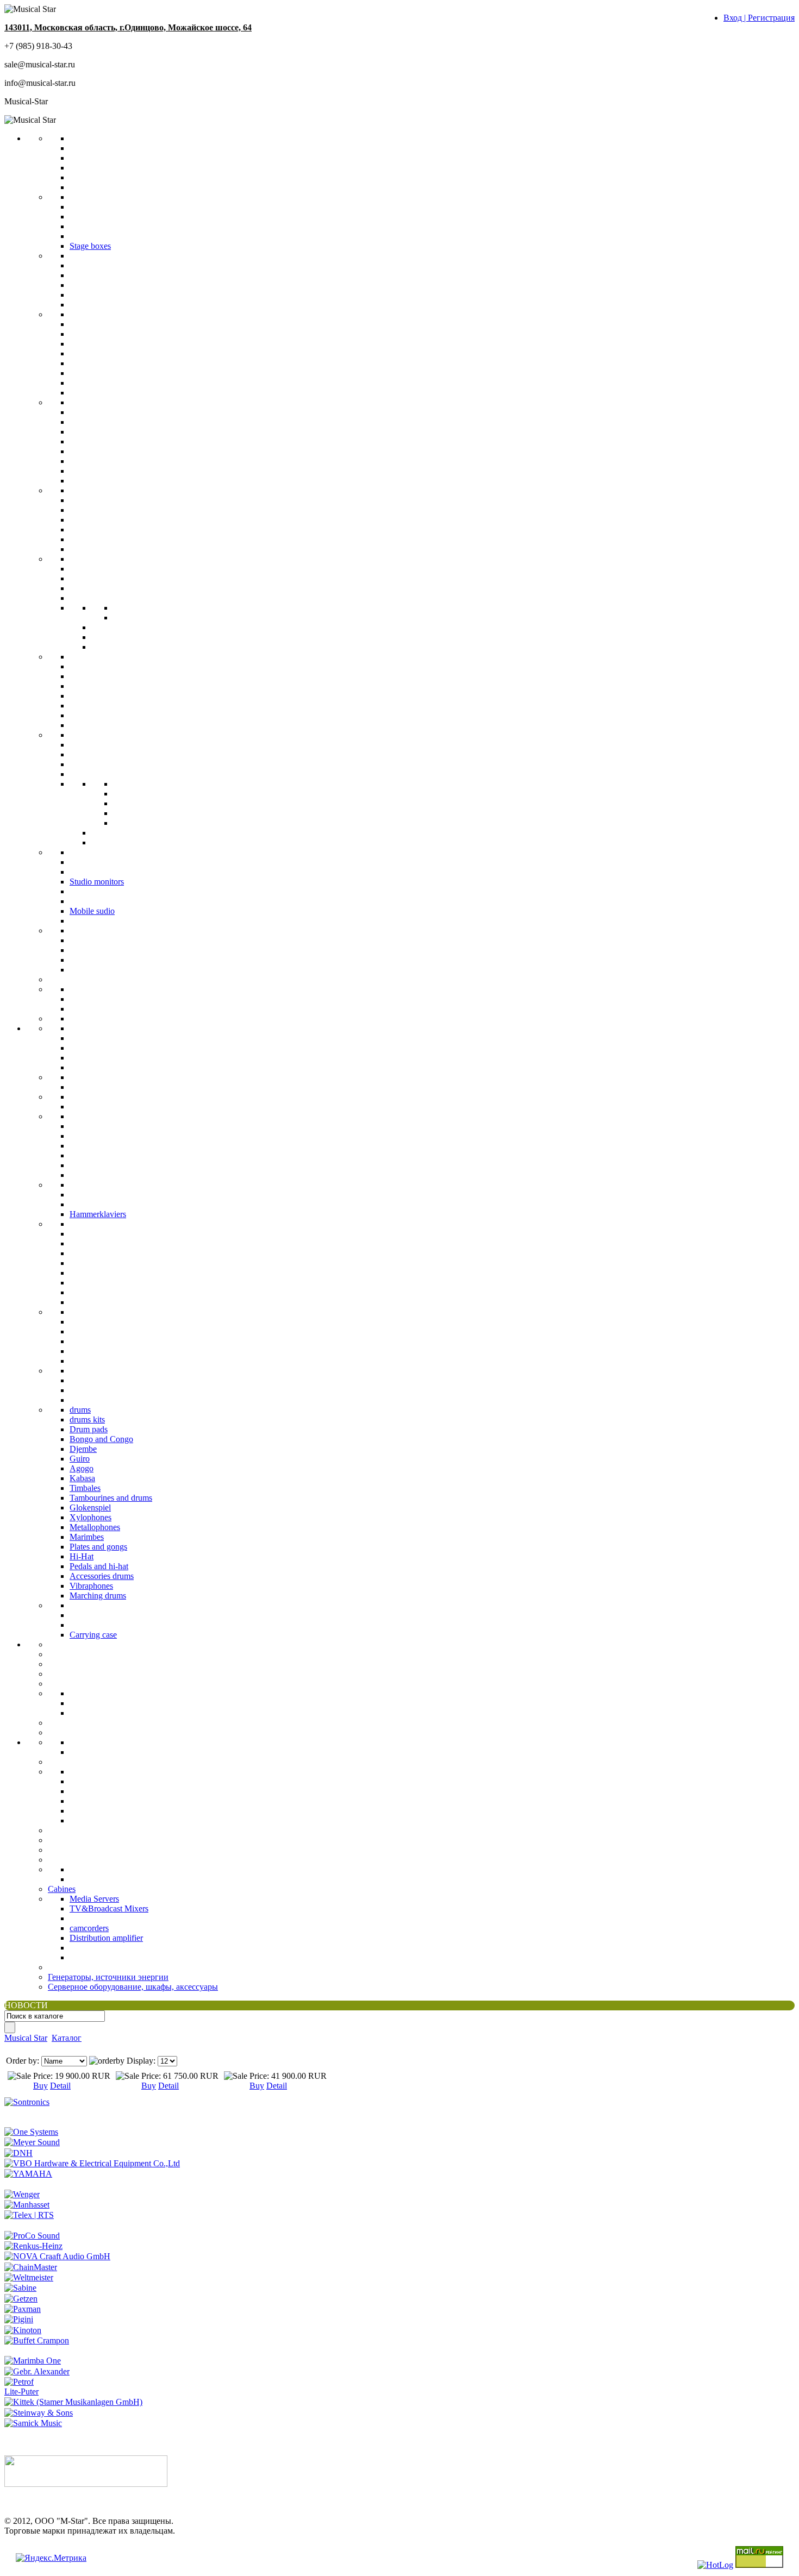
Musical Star (26, 2038)
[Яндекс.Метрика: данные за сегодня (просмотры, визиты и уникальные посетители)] (51, 2558)
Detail (60, 2086)
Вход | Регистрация (759, 18)
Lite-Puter (21, 2392)
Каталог (67, 2038)
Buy (40, 2086)
